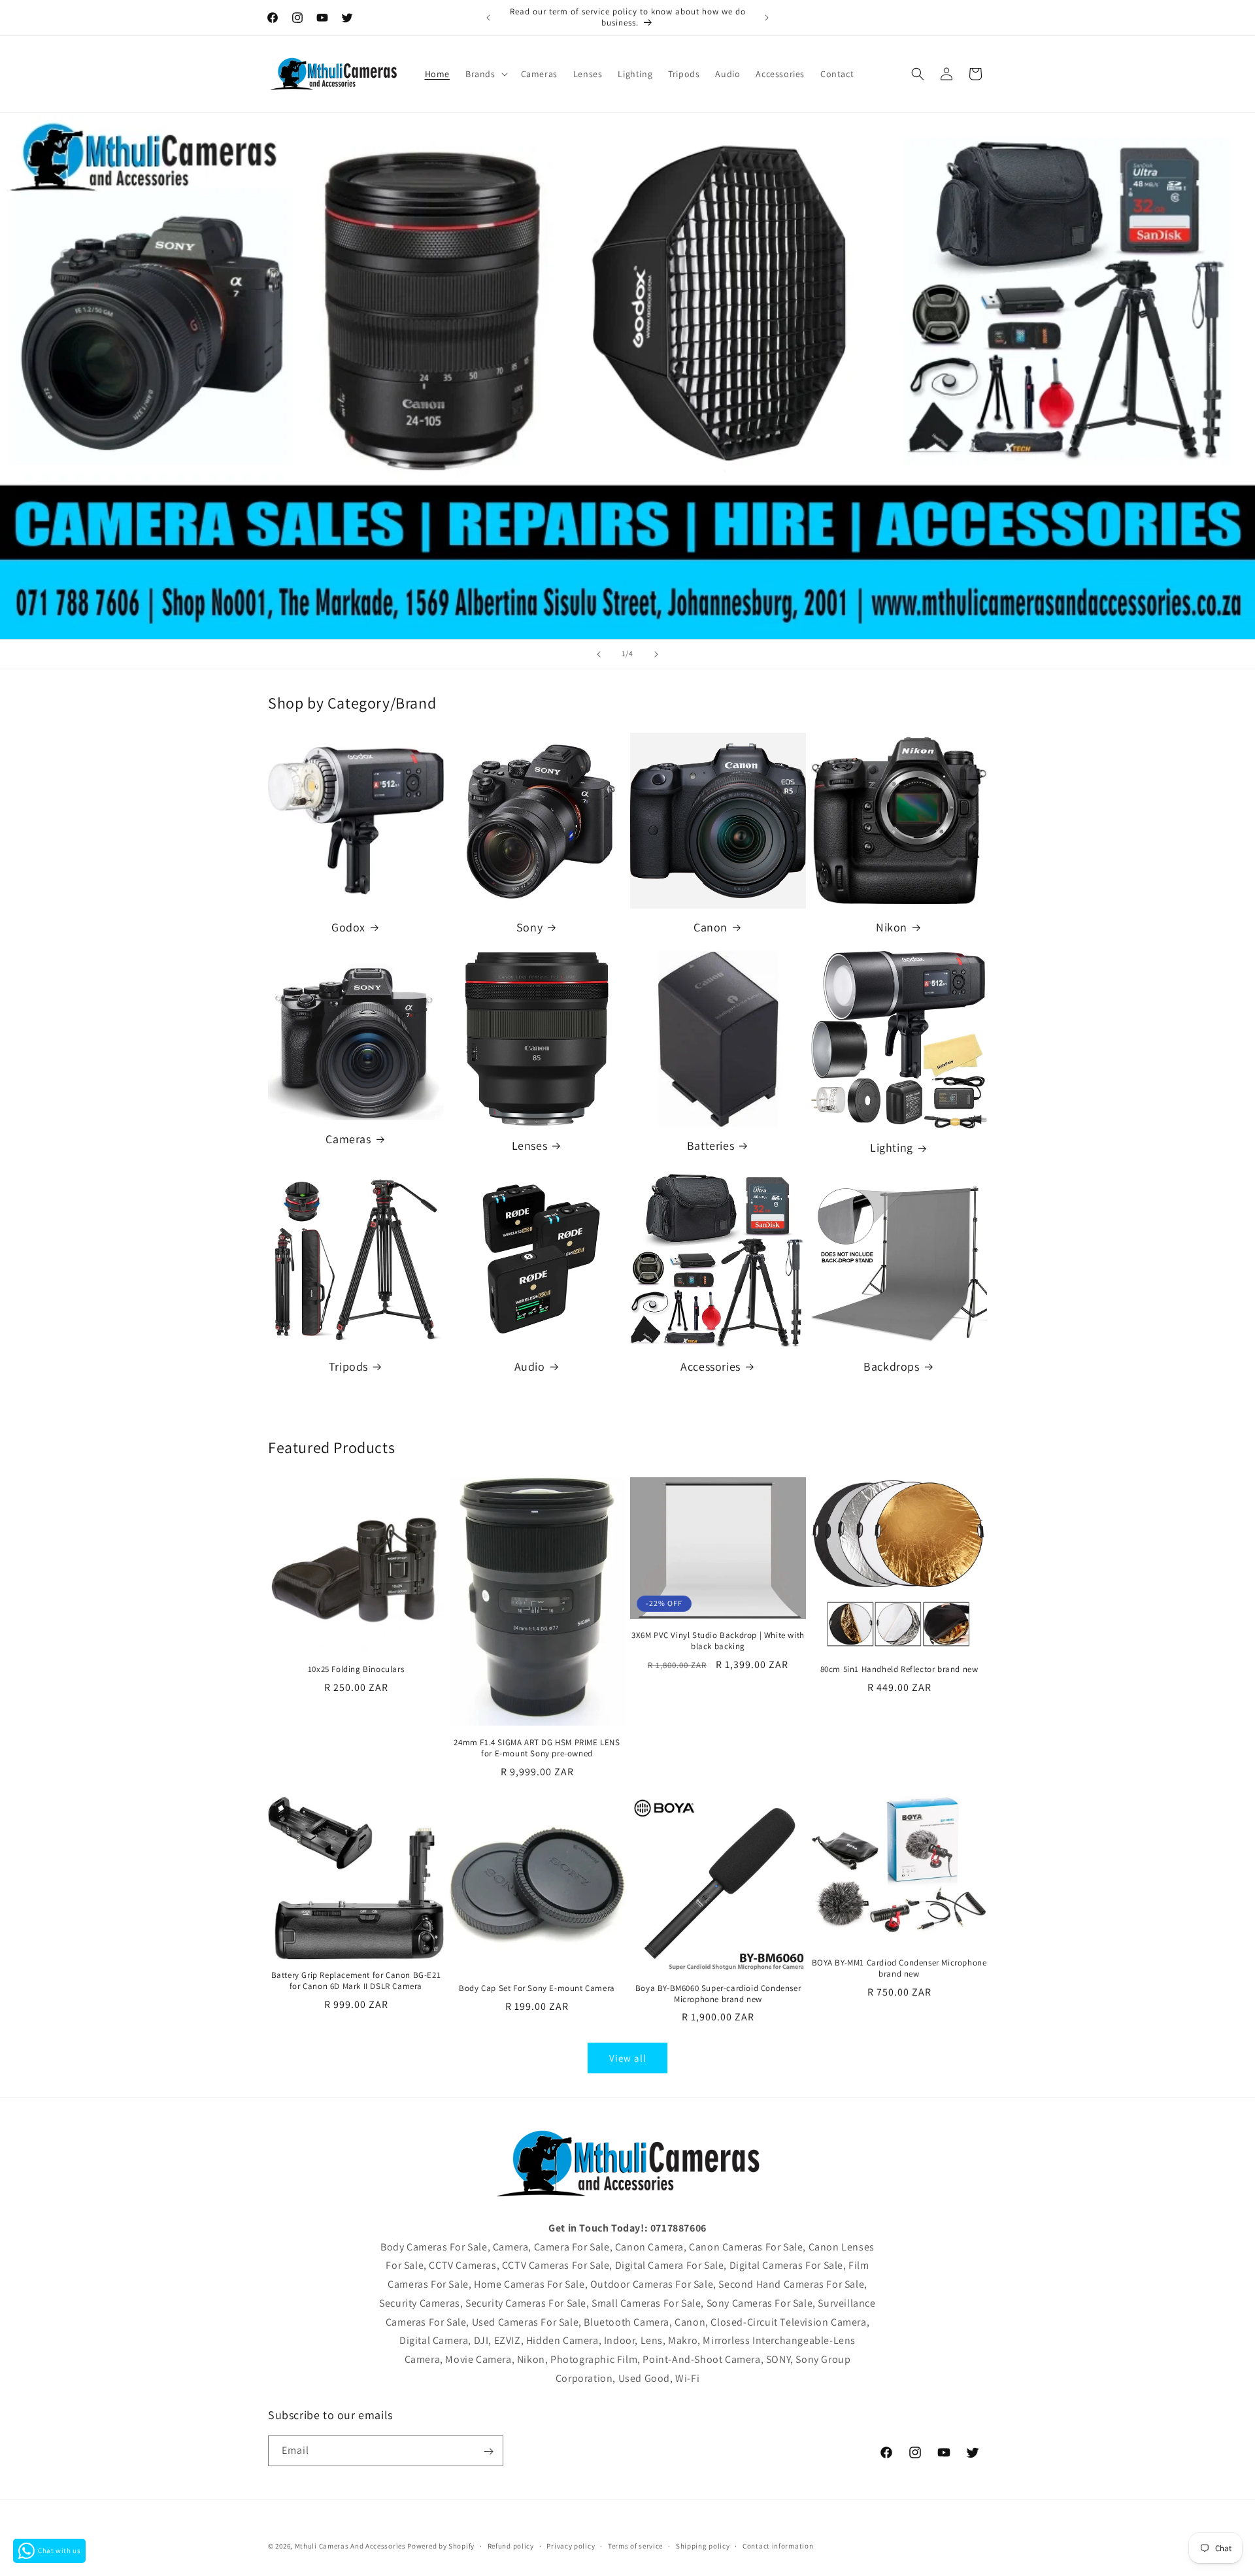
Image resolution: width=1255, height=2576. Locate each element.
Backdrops (891, 1366)
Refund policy (511, 2545)
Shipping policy (703, 2545)
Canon (711, 927)
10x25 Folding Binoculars (356, 1669)
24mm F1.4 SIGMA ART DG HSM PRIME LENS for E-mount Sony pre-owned (537, 1748)
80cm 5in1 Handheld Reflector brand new (899, 1669)
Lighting (892, 1147)
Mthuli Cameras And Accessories (350, 2546)
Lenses (530, 1146)
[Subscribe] (488, 2451)
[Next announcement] (767, 18)
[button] (485, 74)
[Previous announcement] (488, 18)
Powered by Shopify (441, 2546)
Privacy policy (571, 2545)
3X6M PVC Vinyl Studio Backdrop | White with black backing (718, 1641)
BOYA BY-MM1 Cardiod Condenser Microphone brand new (899, 1968)
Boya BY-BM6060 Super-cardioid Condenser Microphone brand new (718, 1994)
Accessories (711, 1366)
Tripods (348, 1366)
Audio (530, 1366)
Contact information (778, 2545)
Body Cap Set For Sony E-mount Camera (537, 1988)
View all (628, 2058)
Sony (529, 927)
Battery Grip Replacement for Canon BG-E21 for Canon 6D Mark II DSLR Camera (356, 1981)
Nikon (892, 927)
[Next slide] (656, 654)
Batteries (711, 1146)
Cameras (348, 1139)
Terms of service (635, 2545)
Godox (348, 927)
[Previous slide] (599, 654)
